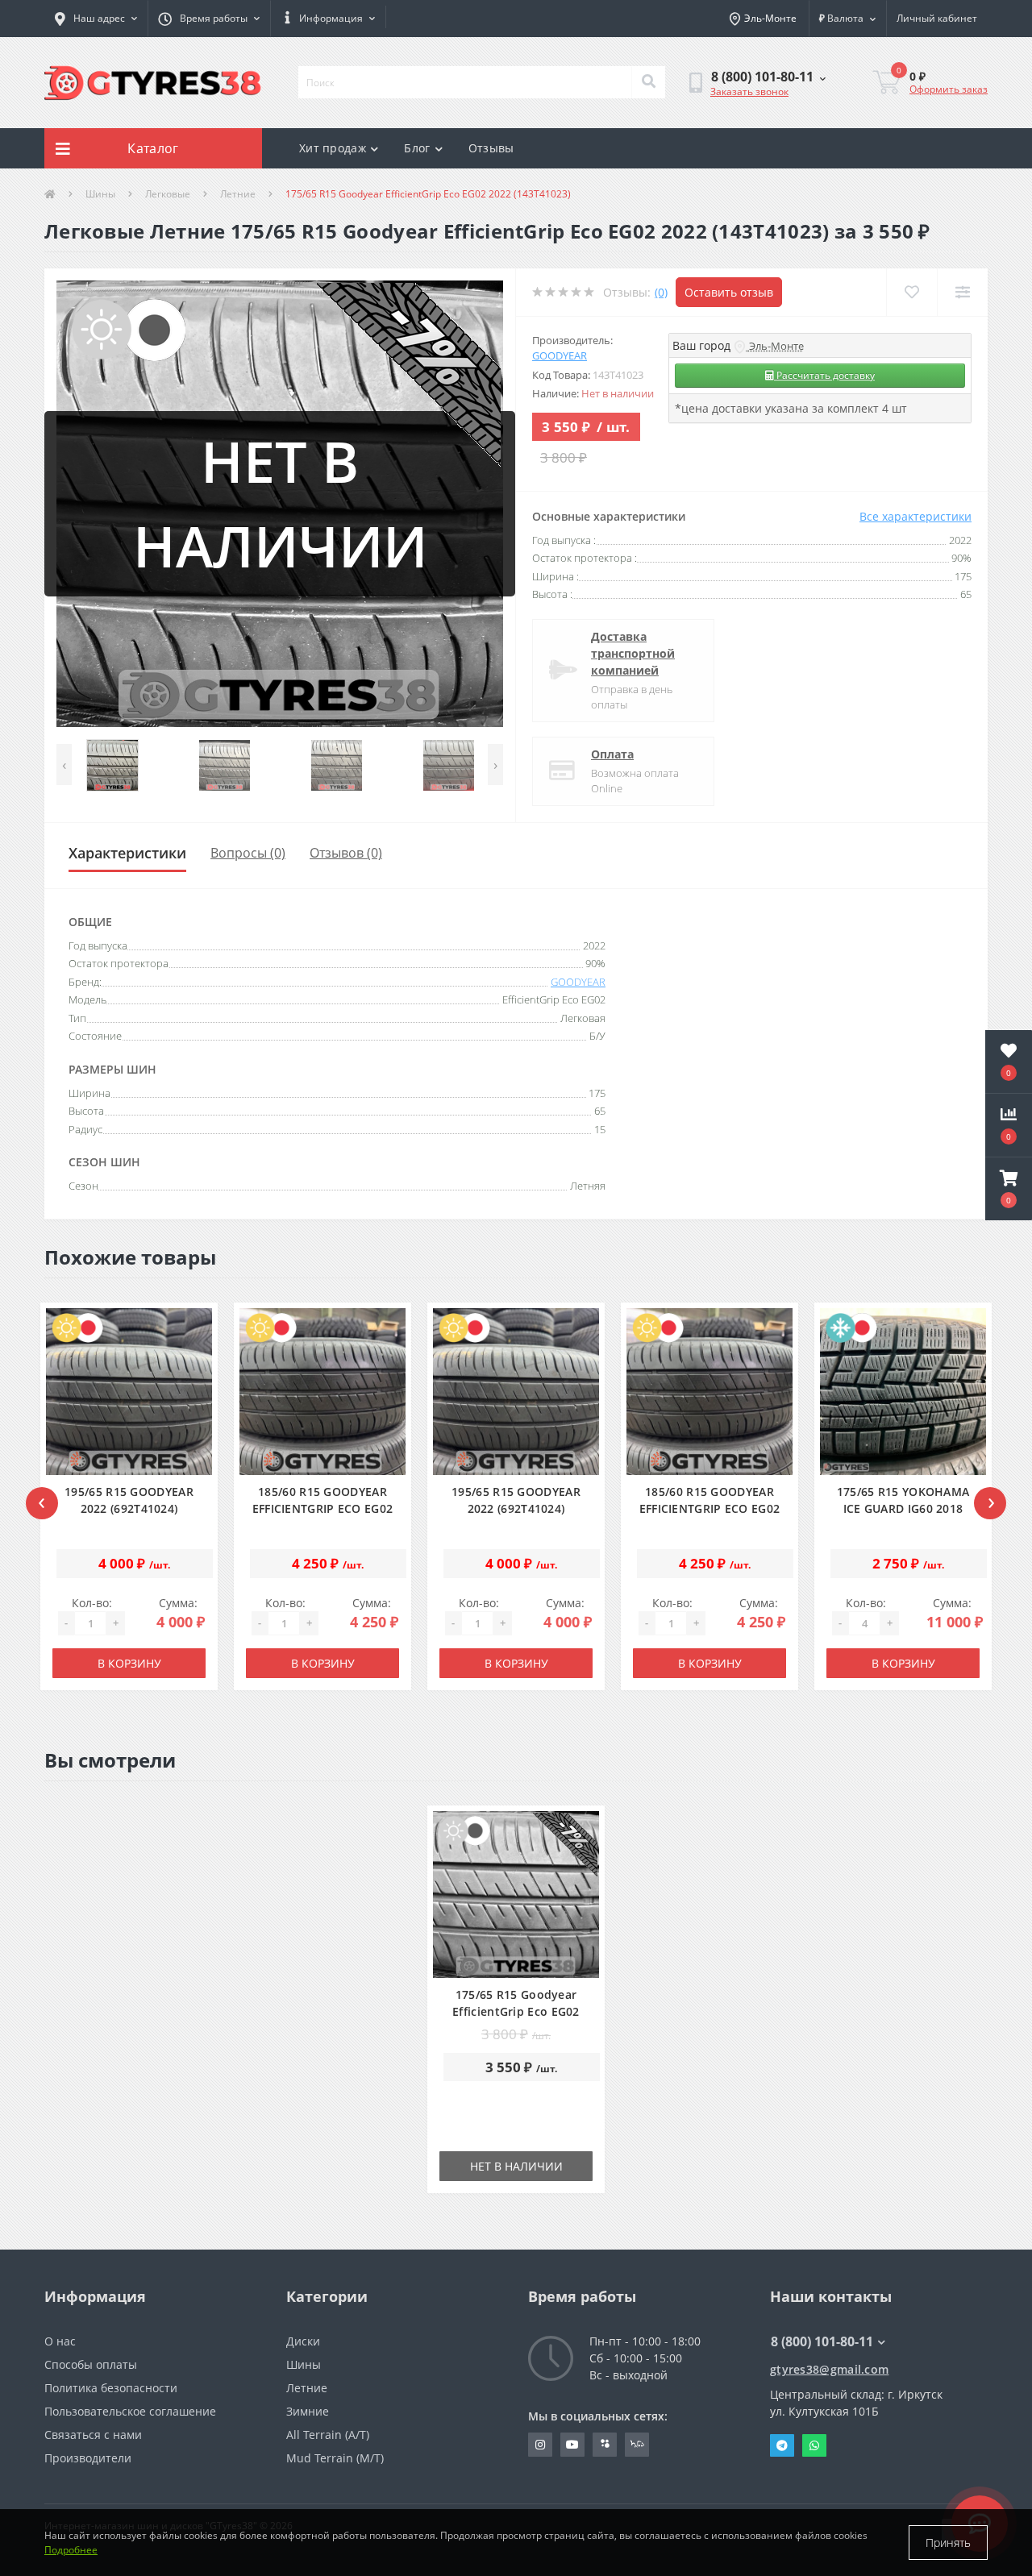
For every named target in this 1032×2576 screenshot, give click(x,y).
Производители (88, 2458)
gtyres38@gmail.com (829, 2369)
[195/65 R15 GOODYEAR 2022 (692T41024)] (129, 1392)
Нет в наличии (516, 2166)
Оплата (612, 754)
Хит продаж (333, 148)
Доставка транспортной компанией (633, 653)
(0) (661, 292)
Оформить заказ (949, 89)
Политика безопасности (111, 2388)
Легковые (168, 194)
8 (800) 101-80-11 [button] (822, 2341)
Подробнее (71, 2550)
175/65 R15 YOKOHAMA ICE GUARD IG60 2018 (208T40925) (903, 1508)
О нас (60, 2341)
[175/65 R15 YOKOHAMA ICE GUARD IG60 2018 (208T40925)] (903, 1392)
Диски (303, 2341)
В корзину (129, 1663)
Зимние (308, 2411)
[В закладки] (195, 1387)
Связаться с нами (93, 2435)
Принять (948, 2543)
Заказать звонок (749, 91)
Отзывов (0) (346, 853)
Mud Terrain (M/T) (335, 2458)
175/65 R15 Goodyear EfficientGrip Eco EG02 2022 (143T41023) (516, 2011)
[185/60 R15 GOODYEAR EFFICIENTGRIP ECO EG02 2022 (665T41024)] (323, 1392)
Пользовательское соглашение (130, 2411)
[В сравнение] (195, 1415)
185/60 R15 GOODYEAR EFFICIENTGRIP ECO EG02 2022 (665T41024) (323, 1508)
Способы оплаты (91, 2364)
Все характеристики (915, 516)
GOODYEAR (560, 355)
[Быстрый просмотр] (195, 1443)
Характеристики (127, 853)
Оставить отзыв (729, 292)
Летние (238, 194)
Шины (100, 194)
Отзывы (491, 148)
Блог (417, 148)
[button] (209, 19)
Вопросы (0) (248, 853)
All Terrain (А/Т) (328, 2435)
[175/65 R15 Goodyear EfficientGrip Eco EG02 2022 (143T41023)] (516, 1895)
